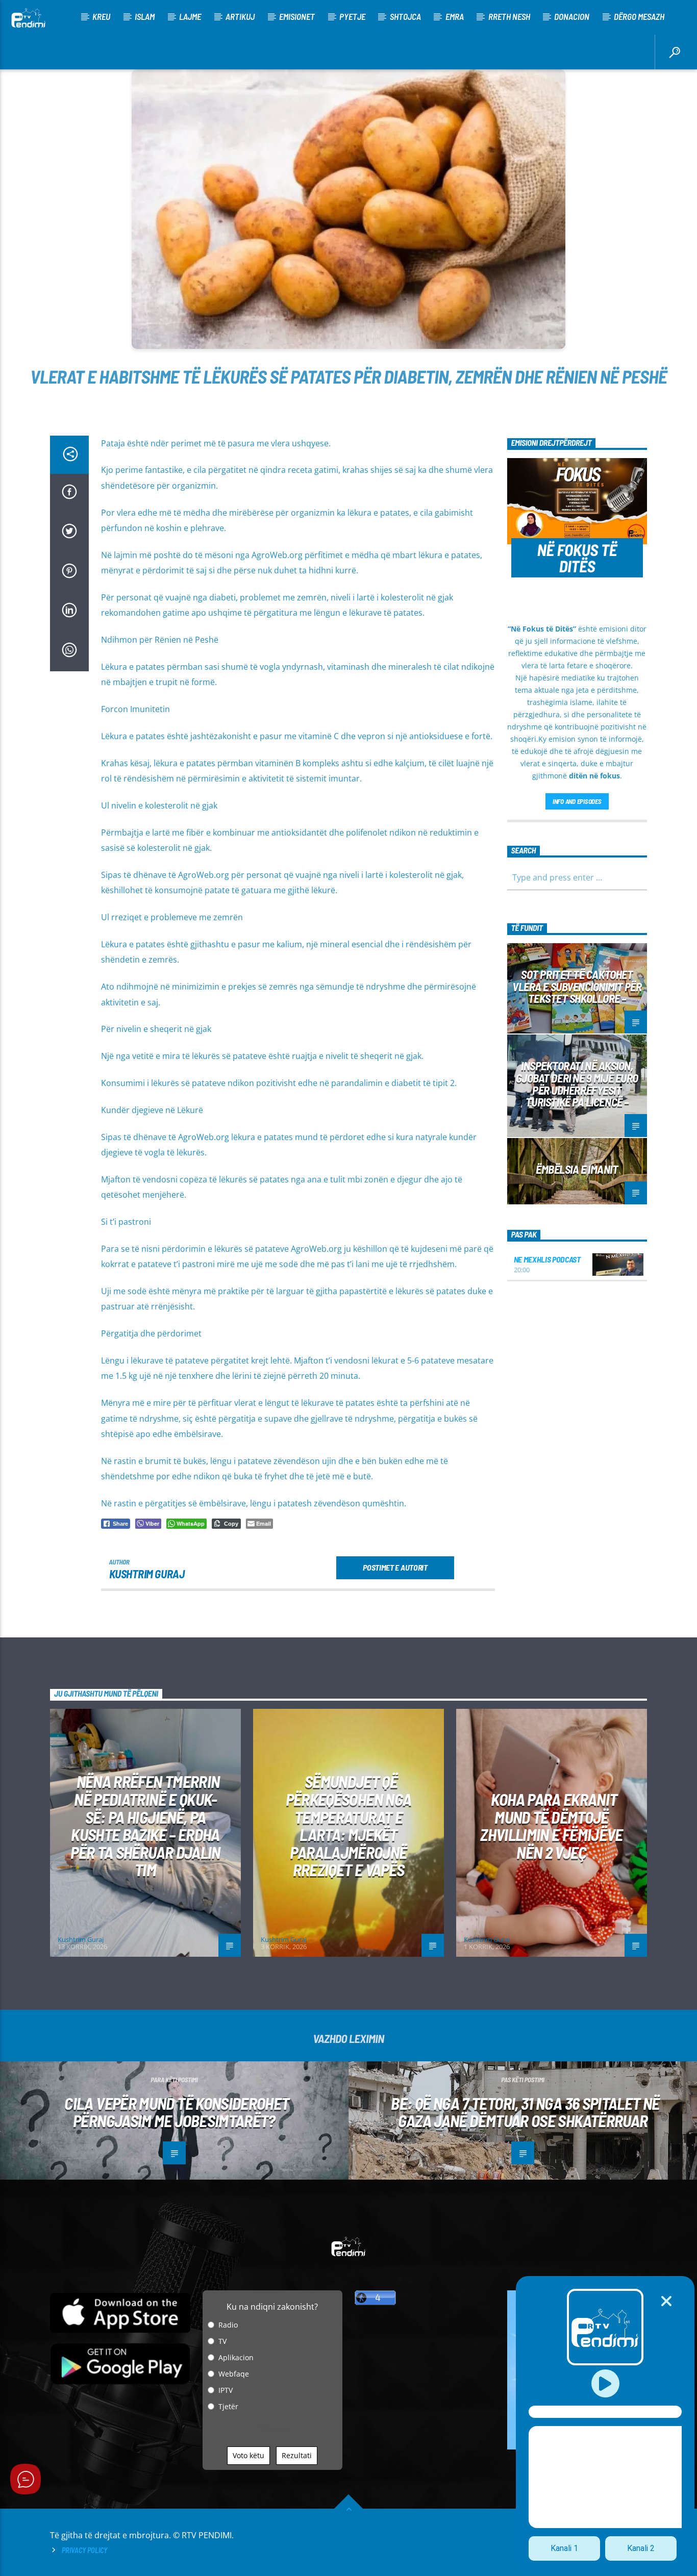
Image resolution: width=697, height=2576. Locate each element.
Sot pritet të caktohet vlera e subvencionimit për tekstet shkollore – (577, 987)
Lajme (190, 16)
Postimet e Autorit (395, 1567)
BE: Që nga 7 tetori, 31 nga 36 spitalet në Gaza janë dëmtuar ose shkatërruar (525, 2112)
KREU (101, 16)
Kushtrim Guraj (147, 1574)
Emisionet (297, 16)
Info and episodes (577, 801)
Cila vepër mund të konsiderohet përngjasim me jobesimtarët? (177, 2112)
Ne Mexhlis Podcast (547, 1259)
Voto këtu (248, 2455)
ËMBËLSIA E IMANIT (577, 1169)
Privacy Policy (84, 2550)
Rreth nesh (509, 16)
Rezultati (297, 2455)
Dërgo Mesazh (639, 16)
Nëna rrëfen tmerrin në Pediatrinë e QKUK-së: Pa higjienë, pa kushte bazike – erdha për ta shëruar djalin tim (145, 1825)
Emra (455, 16)
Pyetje (352, 16)
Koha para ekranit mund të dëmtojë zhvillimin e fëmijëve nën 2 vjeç (552, 1826)
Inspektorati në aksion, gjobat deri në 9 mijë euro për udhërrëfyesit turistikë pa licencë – (577, 1084)
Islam (145, 16)
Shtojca (405, 16)
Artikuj (240, 16)
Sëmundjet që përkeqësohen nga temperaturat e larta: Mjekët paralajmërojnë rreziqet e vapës (349, 1825)
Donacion (572, 16)
